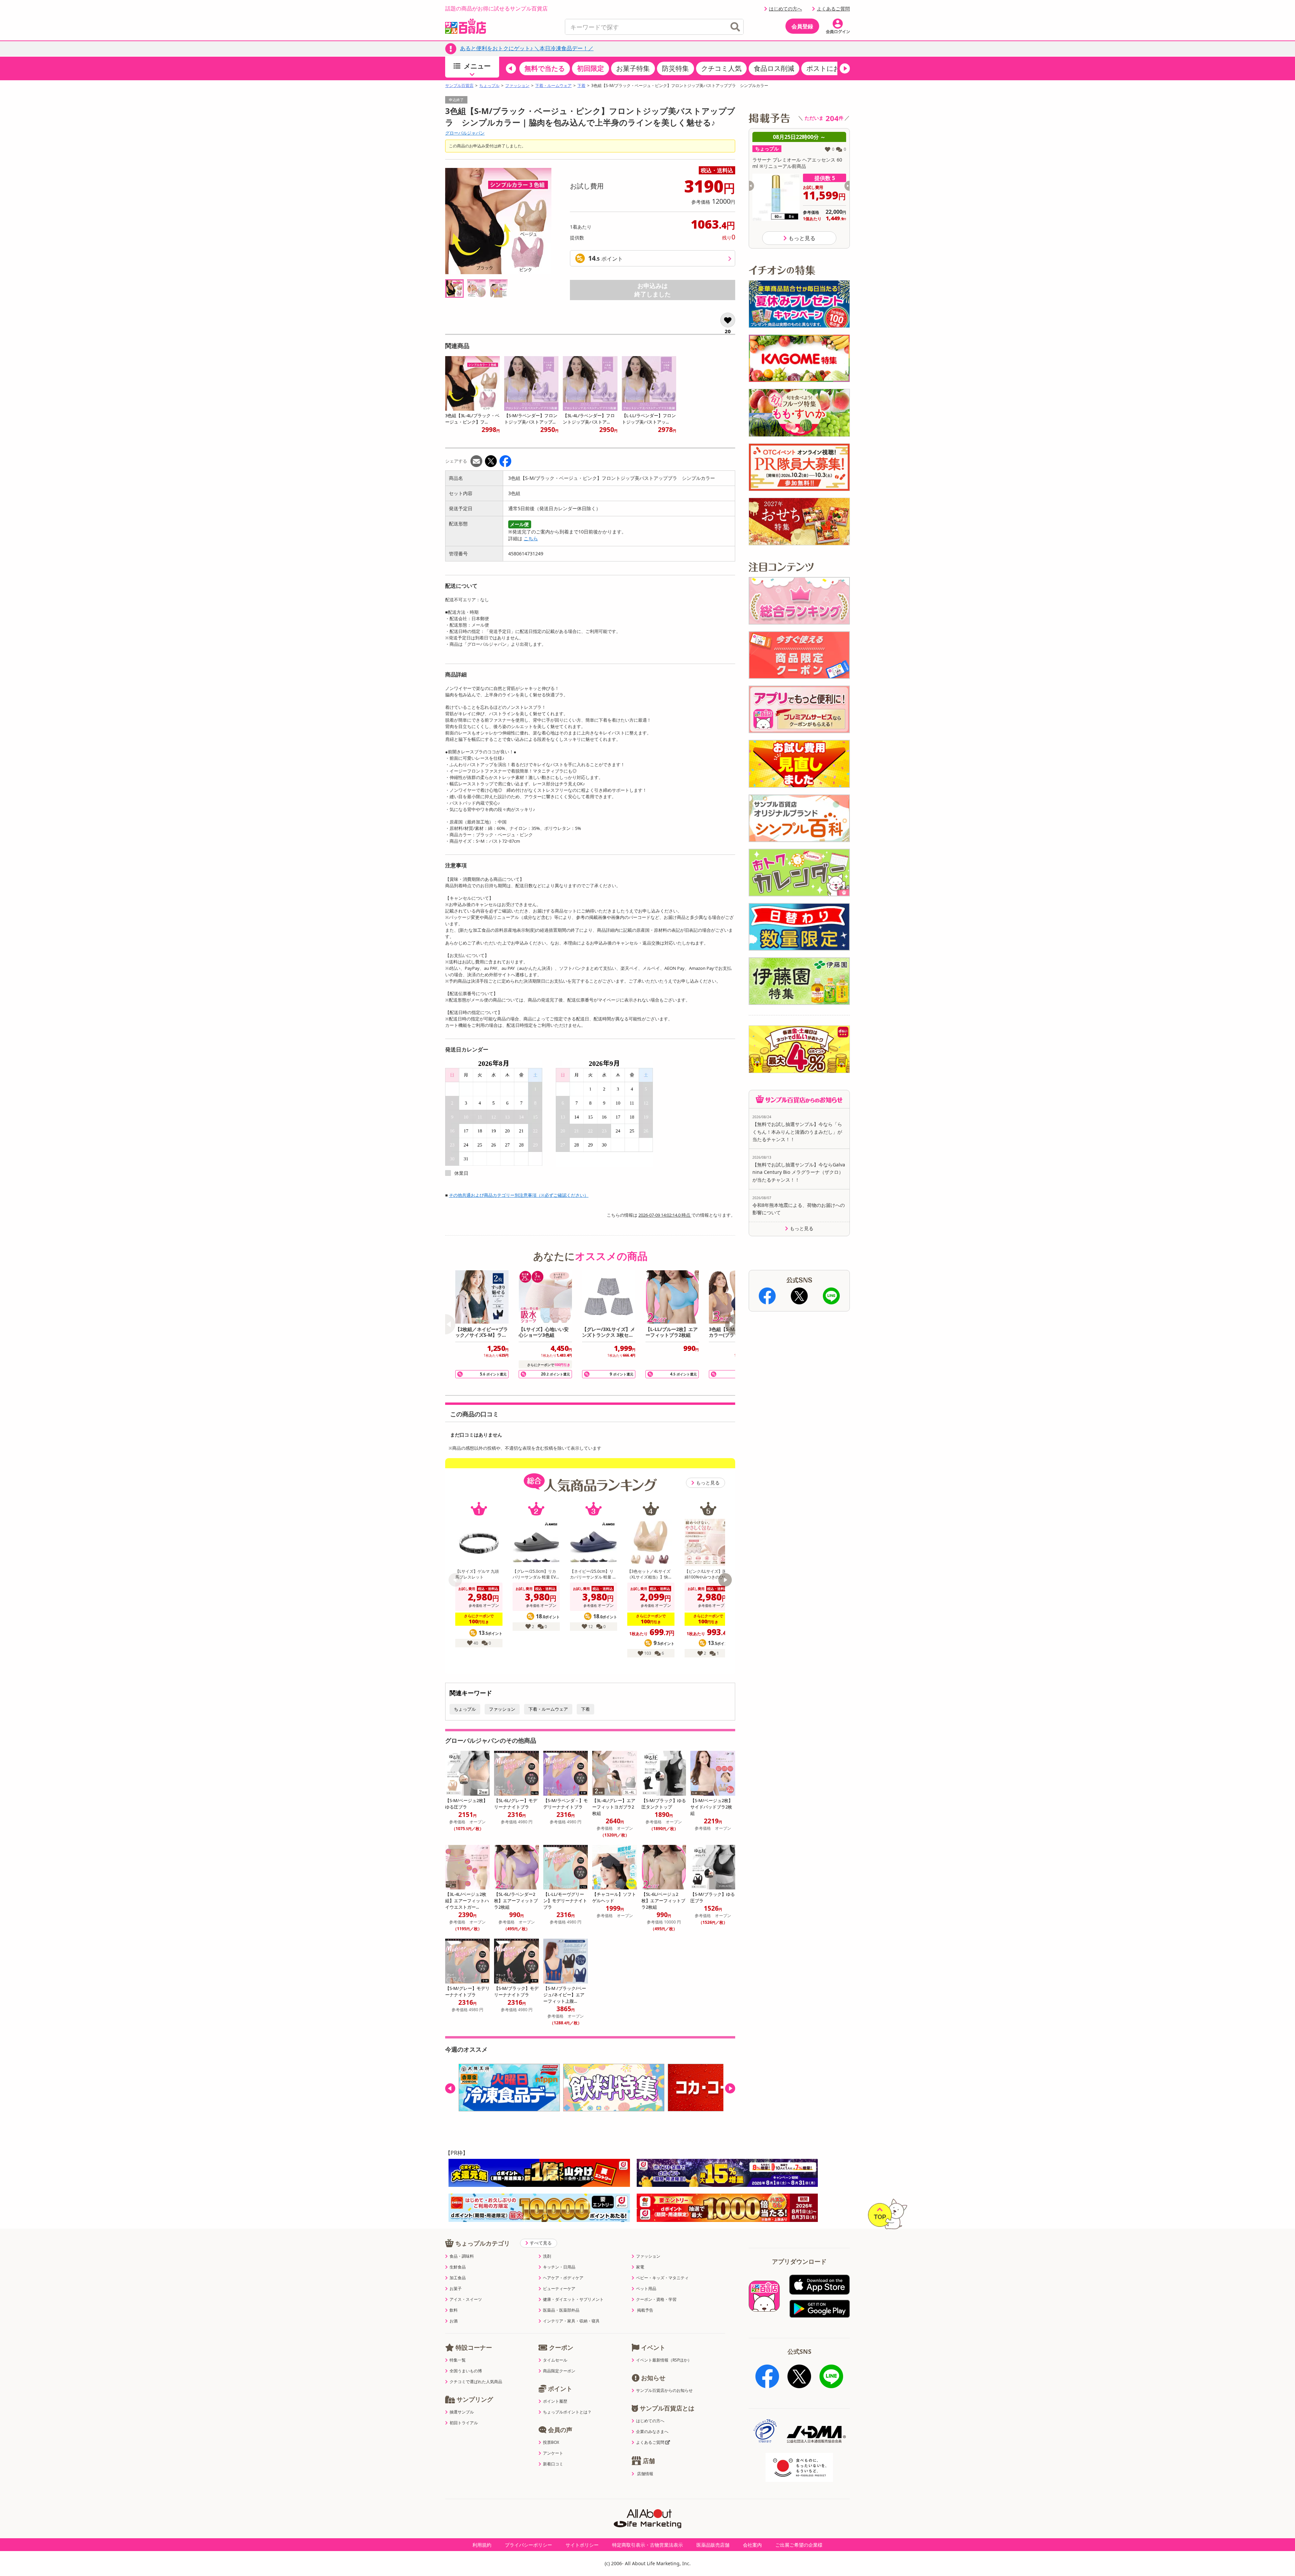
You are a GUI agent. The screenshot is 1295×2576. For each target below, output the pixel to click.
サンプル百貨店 (459, 86)
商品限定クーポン (559, 2371)
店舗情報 (645, 2474)
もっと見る (708, 1483)
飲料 (454, 2310)
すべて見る (541, 2243)
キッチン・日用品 (559, 2267)
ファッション (517, 86)
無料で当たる (545, 68)
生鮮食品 (458, 2267)
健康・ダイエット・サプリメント (573, 2299)
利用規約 (482, 2545)
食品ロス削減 (774, 68)
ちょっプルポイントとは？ (567, 2412)
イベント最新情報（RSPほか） (664, 2360)
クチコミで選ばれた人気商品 (476, 2382)
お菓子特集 (633, 68)
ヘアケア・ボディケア (563, 2278)
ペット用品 (646, 2289)
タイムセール (555, 2360)
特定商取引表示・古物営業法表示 (647, 2545)
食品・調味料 (462, 2256)
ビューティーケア (559, 2289)
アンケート (553, 2453)
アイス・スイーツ (466, 2299)
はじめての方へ (785, 9)
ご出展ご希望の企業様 (799, 2545)
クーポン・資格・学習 (656, 2299)
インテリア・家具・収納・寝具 (571, 2321)
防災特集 (675, 68)
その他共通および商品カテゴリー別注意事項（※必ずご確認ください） (519, 1195)
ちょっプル (489, 86)
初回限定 (591, 68)
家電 (640, 2267)
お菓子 (456, 2289)
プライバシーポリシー (528, 2545)
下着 (581, 86)
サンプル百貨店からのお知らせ (664, 2391)
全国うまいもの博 (466, 2371)
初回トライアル (464, 2423)
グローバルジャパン (465, 133)
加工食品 (458, 2278)
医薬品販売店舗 (713, 2545)
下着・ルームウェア (553, 86)
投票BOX (551, 2442)
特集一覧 (458, 2360)
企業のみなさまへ (652, 2432)
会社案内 (752, 2545)
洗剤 (547, 2256)
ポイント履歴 (555, 2401)
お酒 (454, 2321)
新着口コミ (553, 2464)
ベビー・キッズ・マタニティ (662, 2278)
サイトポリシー (582, 2545)
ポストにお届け (830, 68)
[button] (511, 68)
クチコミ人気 (721, 68)
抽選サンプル (462, 2412)
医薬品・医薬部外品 (561, 2310)
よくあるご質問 (833, 9)
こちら (531, 538)
